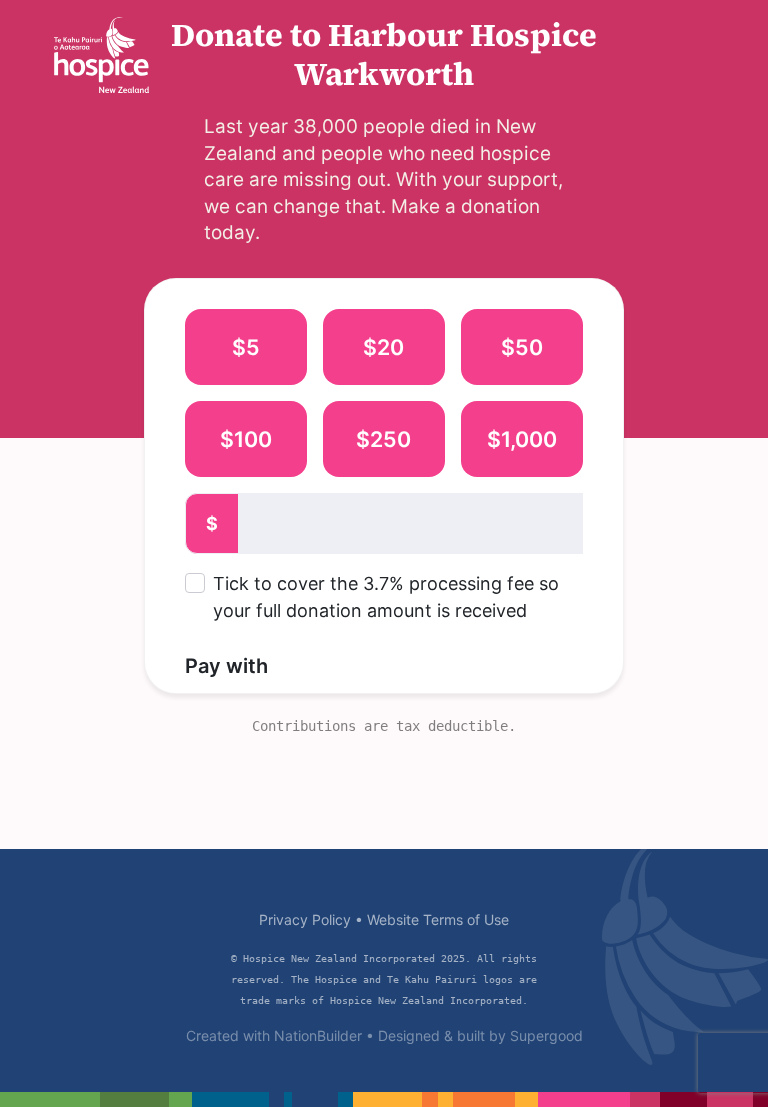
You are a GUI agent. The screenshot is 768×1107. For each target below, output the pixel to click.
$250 (383, 439)
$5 (246, 347)
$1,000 (522, 439)
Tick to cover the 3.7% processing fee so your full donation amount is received (386, 597)
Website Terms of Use (438, 919)
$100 (246, 439)
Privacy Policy (305, 919)
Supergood (546, 1035)
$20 (383, 347)
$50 (522, 347)
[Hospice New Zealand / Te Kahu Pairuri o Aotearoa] (101, 55)
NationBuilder (318, 1035)
